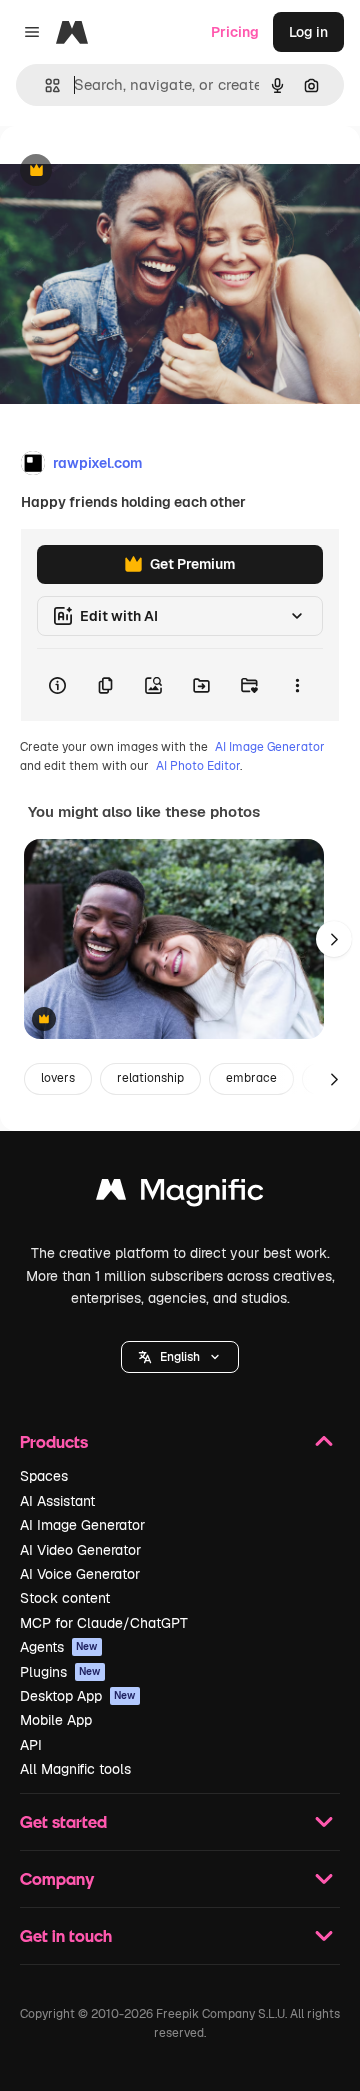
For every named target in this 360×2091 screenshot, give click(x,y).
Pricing (235, 32)
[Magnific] (180, 1194)
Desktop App (78, 1696)
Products (54, 1441)
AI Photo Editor (198, 766)
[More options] (297, 685)
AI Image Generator (270, 747)
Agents (59, 1647)
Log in (308, 32)
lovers (58, 1078)
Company (57, 1878)
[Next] (334, 939)
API (31, 1745)
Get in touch (66, 1935)
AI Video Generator (80, 1550)
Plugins (60, 1672)
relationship (150, 1078)
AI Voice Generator (80, 1574)
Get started (63, 1821)
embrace (251, 1078)
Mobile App (56, 1720)
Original (128, 171)
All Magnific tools (75, 1769)
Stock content (65, 1598)
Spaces (44, 1476)
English (180, 1357)
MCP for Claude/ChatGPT (104, 1623)
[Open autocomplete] (44, 85)
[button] (180, 1357)
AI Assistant (57, 1501)
